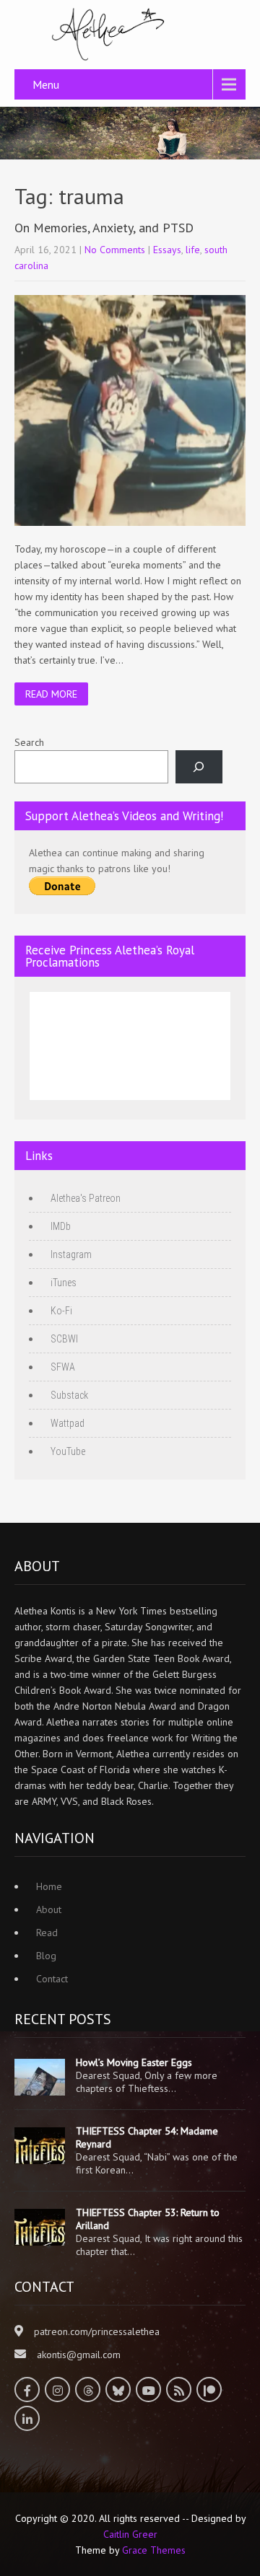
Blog (46, 1956)
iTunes (64, 1283)
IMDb (61, 1226)
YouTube (68, 1451)
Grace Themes (154, 2550)
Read (47, 1933)
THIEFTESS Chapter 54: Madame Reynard (147, 2137)
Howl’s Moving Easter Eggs (134, 2062)
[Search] (199, 767)
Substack (69, 1395)
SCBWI (64, 1339)
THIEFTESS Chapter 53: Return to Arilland (148, 2219)
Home (49, 1886)
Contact (52, 1979)
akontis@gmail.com (79, 2355)
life (193, 250)
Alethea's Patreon (86, 1198)
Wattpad (68, 1423)
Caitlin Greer (130, 2534)
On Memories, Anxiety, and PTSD (104, 228)
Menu (46, 84)
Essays (167, 250)
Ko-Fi (61, 1311)
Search (29, 742)
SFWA (63, 1367)
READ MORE (51, 694)
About (49, 1909)
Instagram (71, 1254)
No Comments (115, 250)
